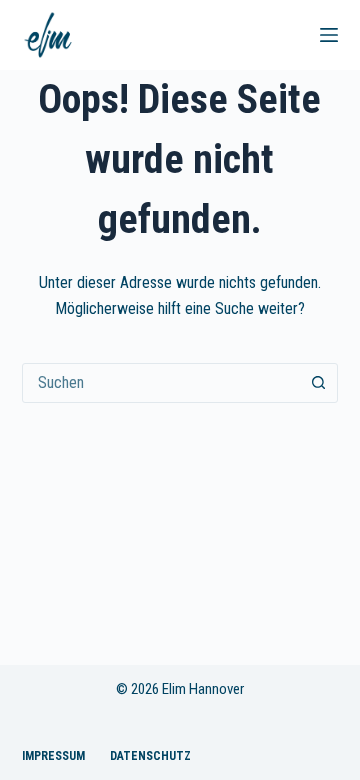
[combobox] (161, 383)
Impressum (53, 756)
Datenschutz (150, 756)
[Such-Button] (318, 383)
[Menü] (329, 35)
